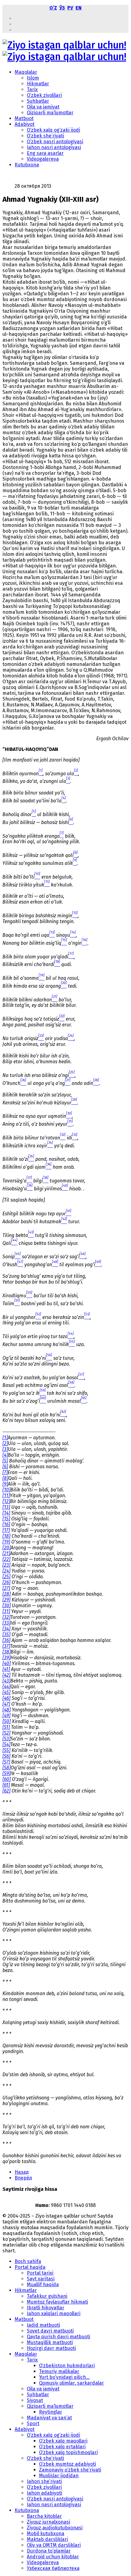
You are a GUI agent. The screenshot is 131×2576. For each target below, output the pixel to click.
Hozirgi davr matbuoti (51, 2348)
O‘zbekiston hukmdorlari (67, 2366)
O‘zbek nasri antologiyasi (55, 142)
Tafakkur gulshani (47, 2296)
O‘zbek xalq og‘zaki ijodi (53, 130)
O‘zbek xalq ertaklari (62, 2447)
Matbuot (24, 118)
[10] (6, 1490)
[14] (6, 1513)
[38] (7, 1652)
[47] (6, 1704)
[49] (6, 1716)
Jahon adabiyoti (44, 2493)
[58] (7, 1768)
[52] (6, 1733)
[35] (6, 1634)
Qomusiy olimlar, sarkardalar (71, 2383)
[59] (6, 1773)
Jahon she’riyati (44, 2481)
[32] (6, 1617)
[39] (6, 1658)
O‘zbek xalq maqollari (63, 2441)
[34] (6, 1629)
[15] (6, 1519)
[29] (6, 1600)
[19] (6, 1542)
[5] (5, 1461)
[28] (7, 1594)
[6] (5, 1467)
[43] (6, 1681)
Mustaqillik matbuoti (50, 2342)
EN (79, 8)
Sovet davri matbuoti (50, 2331)
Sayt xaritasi (41, 2279)
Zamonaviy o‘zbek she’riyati (70, 2470)
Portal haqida (30, 2267)
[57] (6, 1762)
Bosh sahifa (28, 2261)
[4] (5, 1455)
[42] (6, 1675)
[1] (5, 1438)
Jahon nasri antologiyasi (54, 147)
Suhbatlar (38, 101)
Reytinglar (51, 2412)
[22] (6, 1559)
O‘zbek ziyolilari (44, 95)
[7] (5, 1472)
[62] (6, 1791)
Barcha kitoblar (44, 2516)
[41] (6, 1669)
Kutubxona (27, 165)
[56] (6, 1756)
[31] (6, 1611)
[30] (7, 1606)
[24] (6, 1571)
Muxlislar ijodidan (59, 2476)
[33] (6, 1623)
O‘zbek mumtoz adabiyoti (67, 2464)
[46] (6, 1698)
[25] (6, 1577)
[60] (7, 1779)
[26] (6, 1582)
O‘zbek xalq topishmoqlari (68, 2452)
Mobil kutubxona (46, 2533)
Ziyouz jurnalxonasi (48, 2522)
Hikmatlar (38, 84)
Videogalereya (43, 159)
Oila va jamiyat (43, 107)
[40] (7, 1663)
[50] (7, 1721)
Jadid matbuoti (43, 2325)
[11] (6, 1496)
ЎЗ (62, 8)
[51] (6, 1727)
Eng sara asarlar (45, 153)
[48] (7, 1710)
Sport (33, 2423)
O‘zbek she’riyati (45, 136)
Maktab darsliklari (47, 2539)
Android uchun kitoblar (53, 2557)
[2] (5, 1443)
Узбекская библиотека (53, 2568)
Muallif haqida (43, 2285)
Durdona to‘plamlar (49, 2551)
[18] (6, 1536)
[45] (6, 1692)
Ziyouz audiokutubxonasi (55, 2528)
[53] (6, 1739)
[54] (6, 1745)
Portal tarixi (40, 2273)
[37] (6, 1646)
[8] (5, 1478)
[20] (7, 1548)
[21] (6, 1553)
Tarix (32, 89)
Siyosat (35, 2400)
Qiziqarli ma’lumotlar (50, 113)
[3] (5, 1449)
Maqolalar (26, 72)
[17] (6, 1530)
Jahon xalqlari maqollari (54, 2313)
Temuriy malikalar (59, 2371)
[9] (5, 1484)
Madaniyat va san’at (49, 2418)
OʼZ (53, 8)
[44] (6, 1687)
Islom (33, 78)
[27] (6, 1588)
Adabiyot (25, 124)
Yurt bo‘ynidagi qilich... (64, 2377)
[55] (6, 1750)
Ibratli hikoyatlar (46, 2308)
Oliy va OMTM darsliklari (54, 2545)
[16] (6, 1524)
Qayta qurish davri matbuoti (58, 2337)
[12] (6, 1501)
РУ (70, 8)
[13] (6, 1507)
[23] (6, 1565)
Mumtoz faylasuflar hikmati (57, 2302)
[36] (6, 1640)
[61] (6, 1785)
